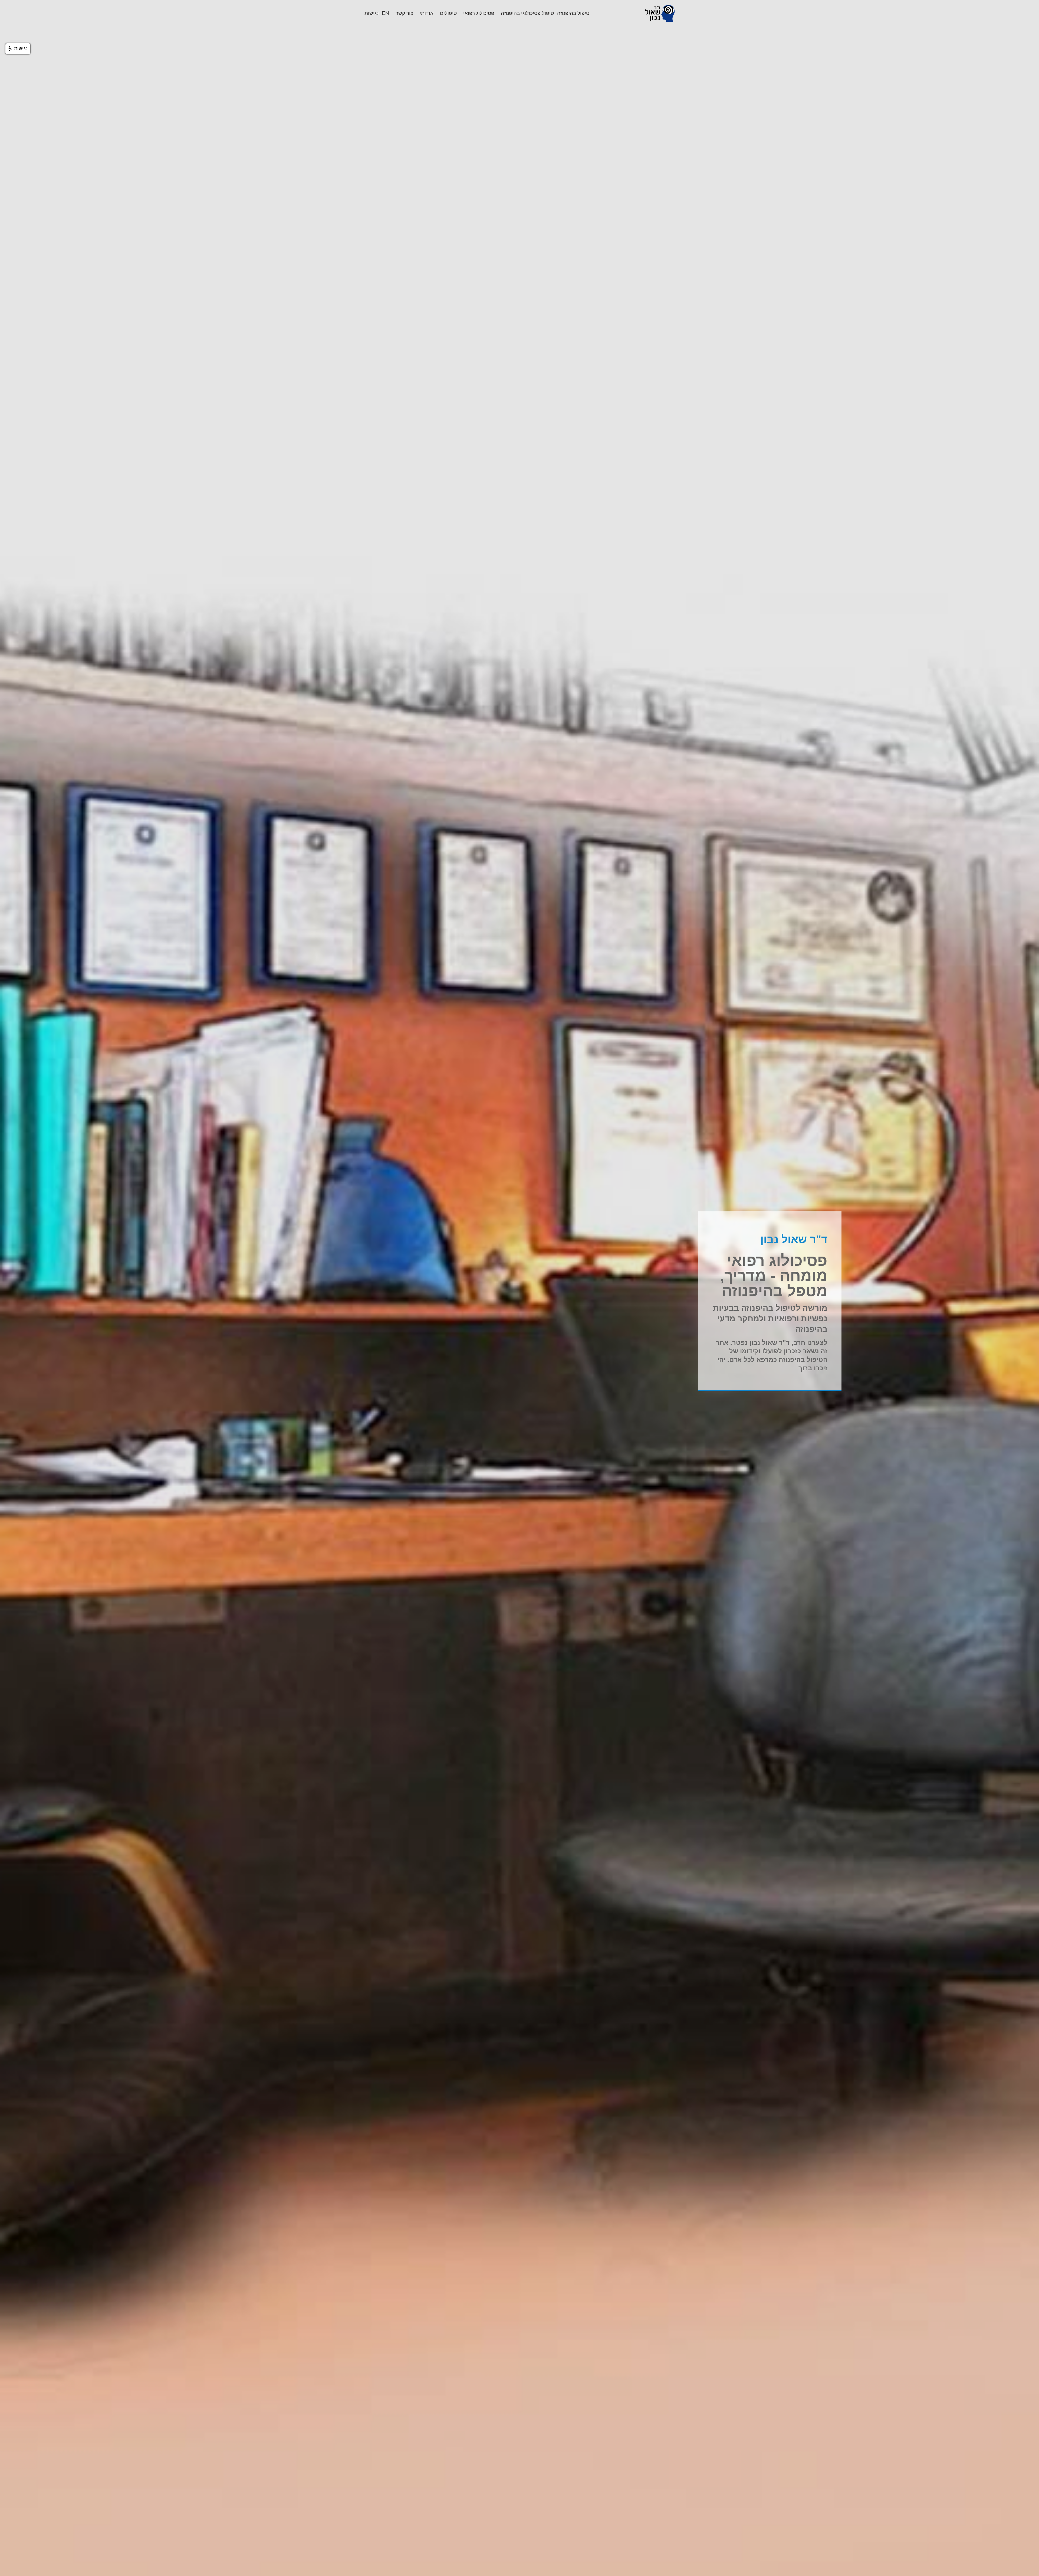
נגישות (371, 13)
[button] (18, 49)
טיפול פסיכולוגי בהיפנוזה (527, 13)
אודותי (427, 13)
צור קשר (404, 13)
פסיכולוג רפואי (479, 13)
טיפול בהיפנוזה (573, 13)
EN (385, 13)
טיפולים (448, 13)
